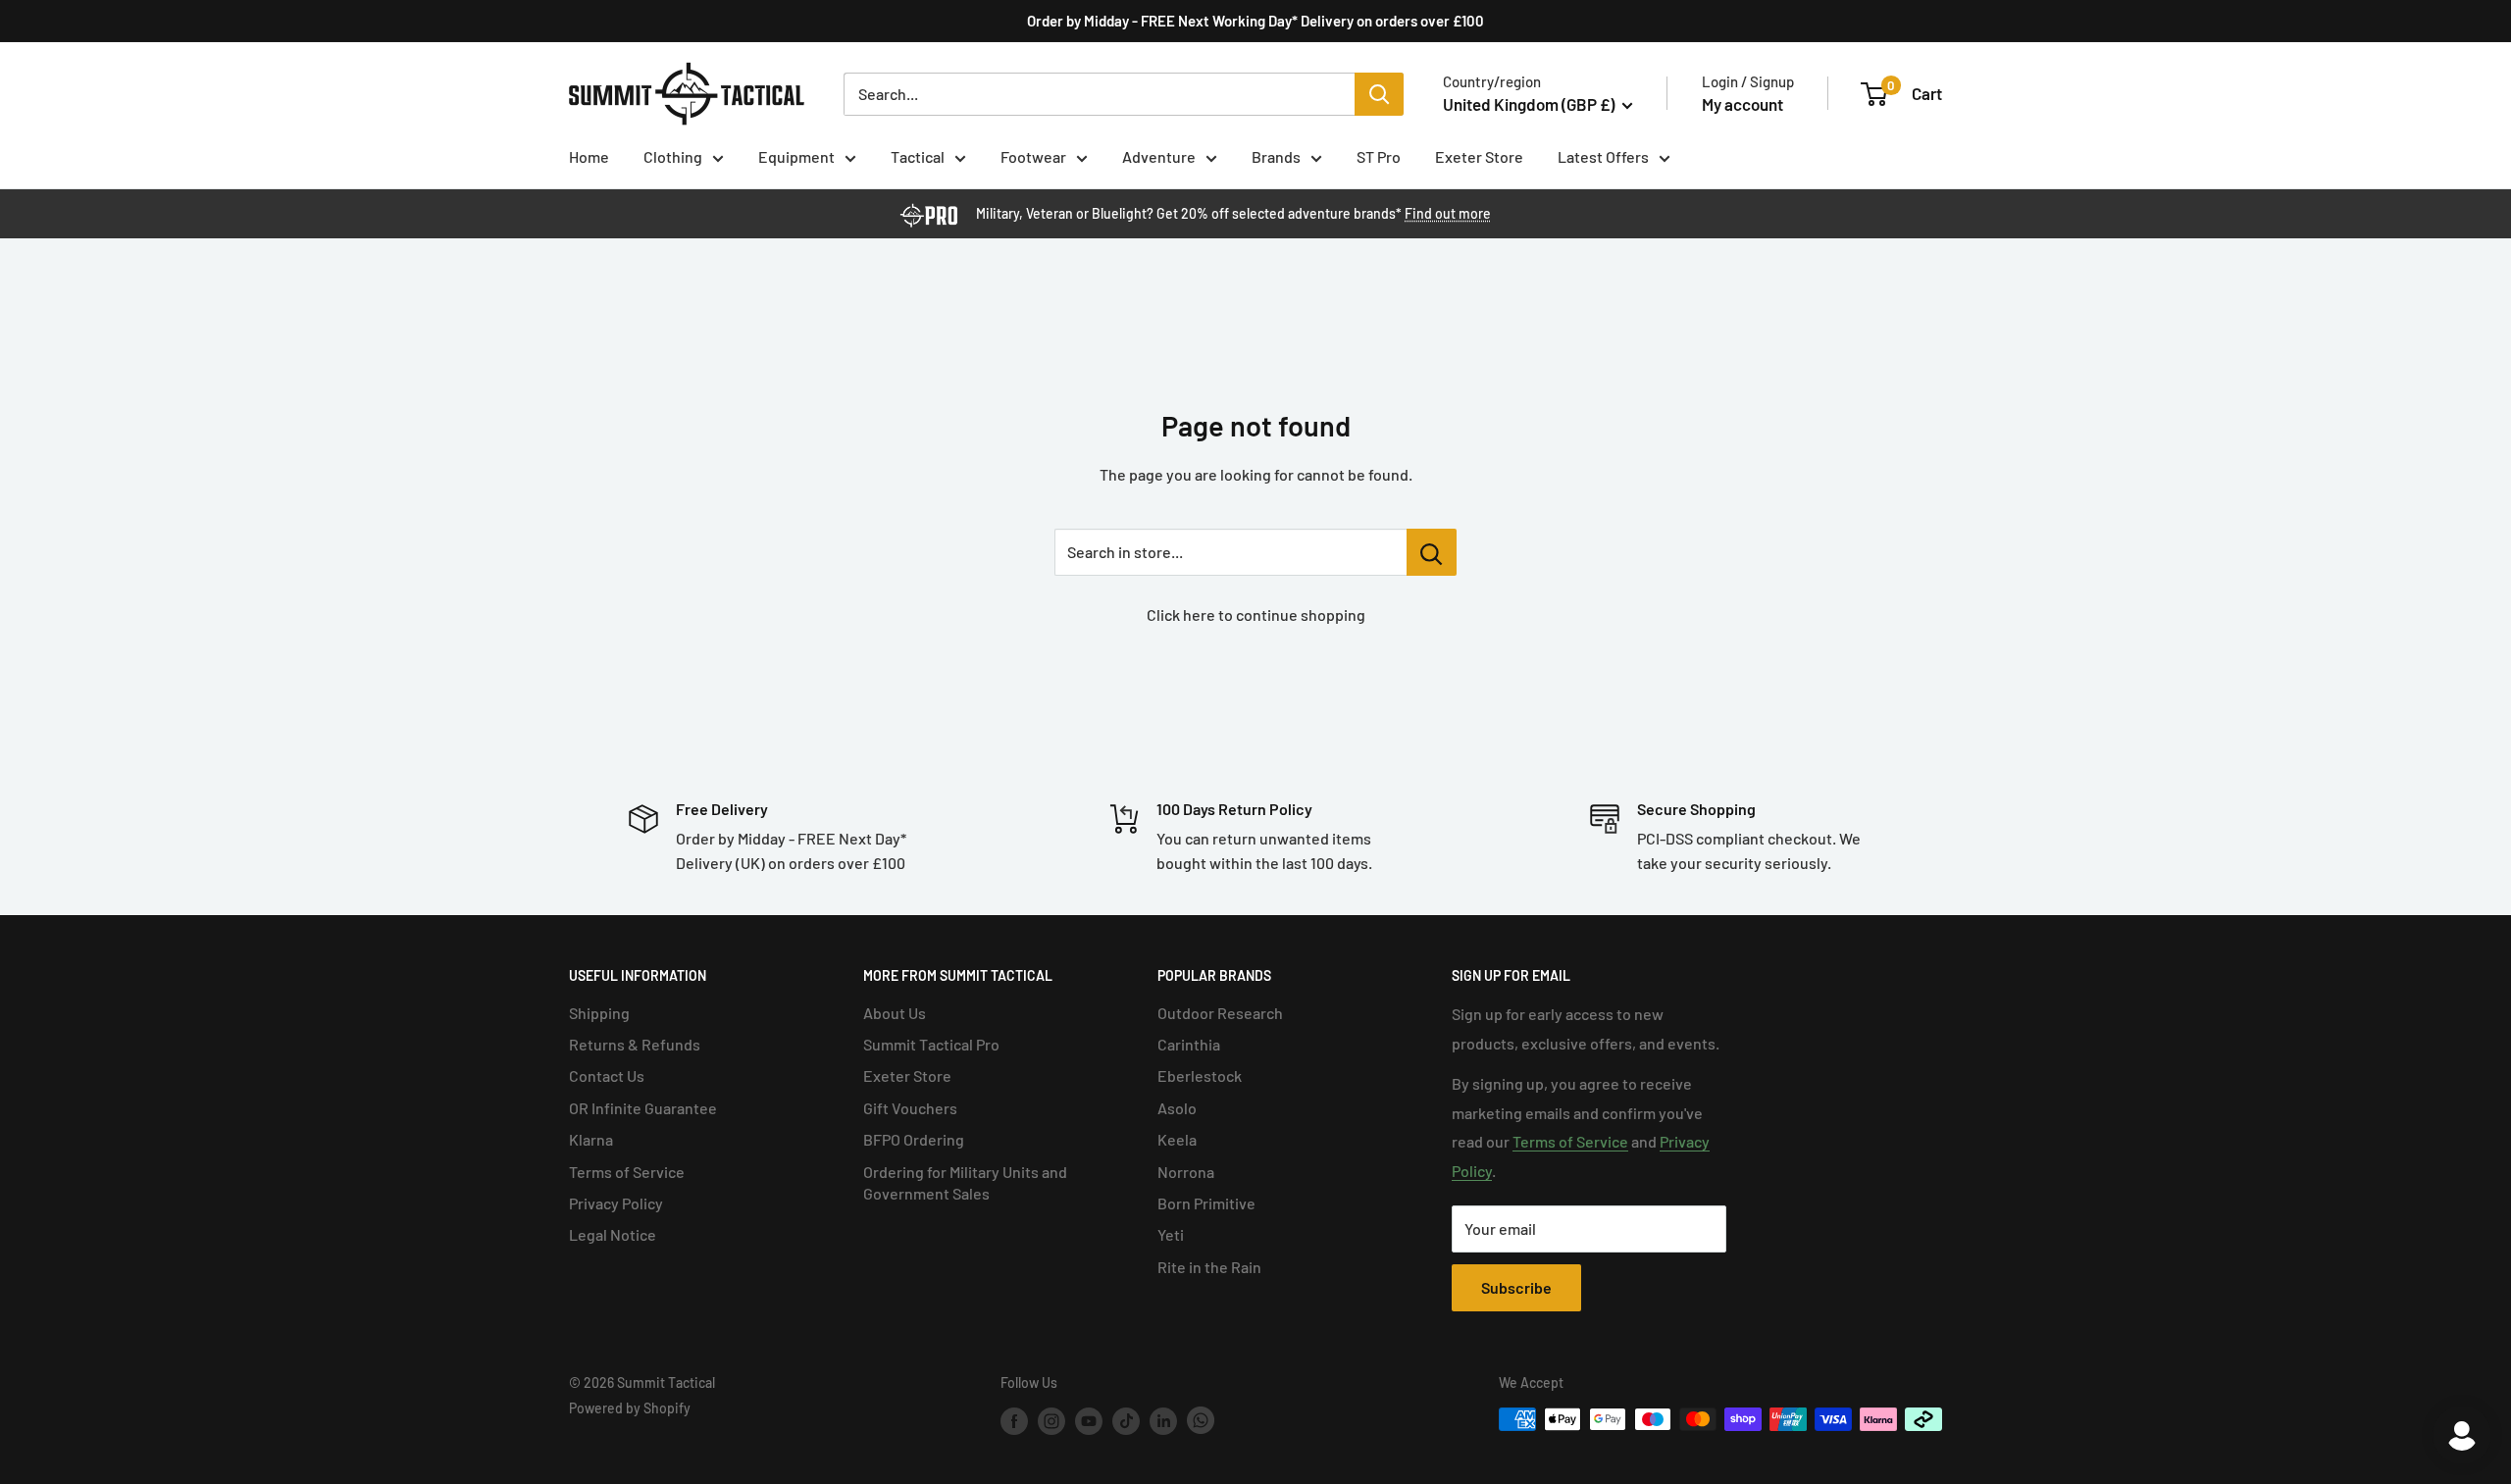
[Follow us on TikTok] (1126, 1421)
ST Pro (1379, 156)
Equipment (796, 156)
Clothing (673, 156)
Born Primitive (1206, 1203)
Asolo (1177, 1108)
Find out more (1448, 213)
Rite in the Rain (1209, 1267)
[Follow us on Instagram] (1051, 1421)
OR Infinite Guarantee (643, 1108)
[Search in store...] (1432, 552)
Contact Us (607, 1075)
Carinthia (1189, 1044)
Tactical (918, 156)
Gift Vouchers (910, 1108)
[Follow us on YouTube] (1089, 1421)
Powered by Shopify (630, 1408)
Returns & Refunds (635, 1044)
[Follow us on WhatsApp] (1201, 1421)
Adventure (1159, 156)
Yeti (1171, 1234)
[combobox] (1099, 94)
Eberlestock (1200, 1075)
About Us (895, 1013)
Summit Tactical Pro (931, 1044)
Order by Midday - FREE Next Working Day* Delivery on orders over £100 (1255, 21)
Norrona (1186, 1172)
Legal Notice (613, 1234)
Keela (1177, 1139)
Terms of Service (627, 1172)
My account (1742, 104)
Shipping (599, 1013)
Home (589, 156)
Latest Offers (1603, 156)
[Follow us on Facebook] (1014, 1421)
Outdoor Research (1220, 1013)
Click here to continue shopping (1256, 614)
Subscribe (1516, 1287)
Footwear (1033, 156)
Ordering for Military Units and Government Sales (965, 1182)
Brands (1276, 156)
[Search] (1379, 94)
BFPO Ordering (914, 1139)
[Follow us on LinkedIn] (1163, 1421)
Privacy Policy (616, 1203)
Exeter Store (1479, 156)
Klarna (591, 1139)
